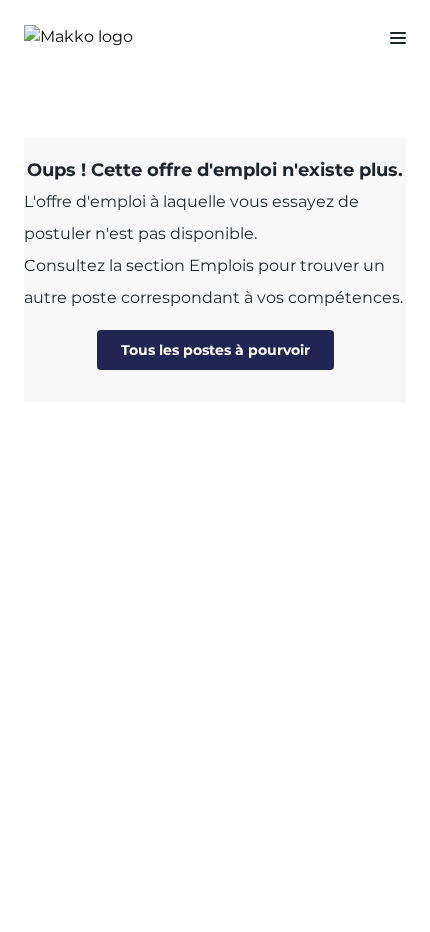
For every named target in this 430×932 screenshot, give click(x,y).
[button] (390, 37)
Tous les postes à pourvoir (215, 350)
